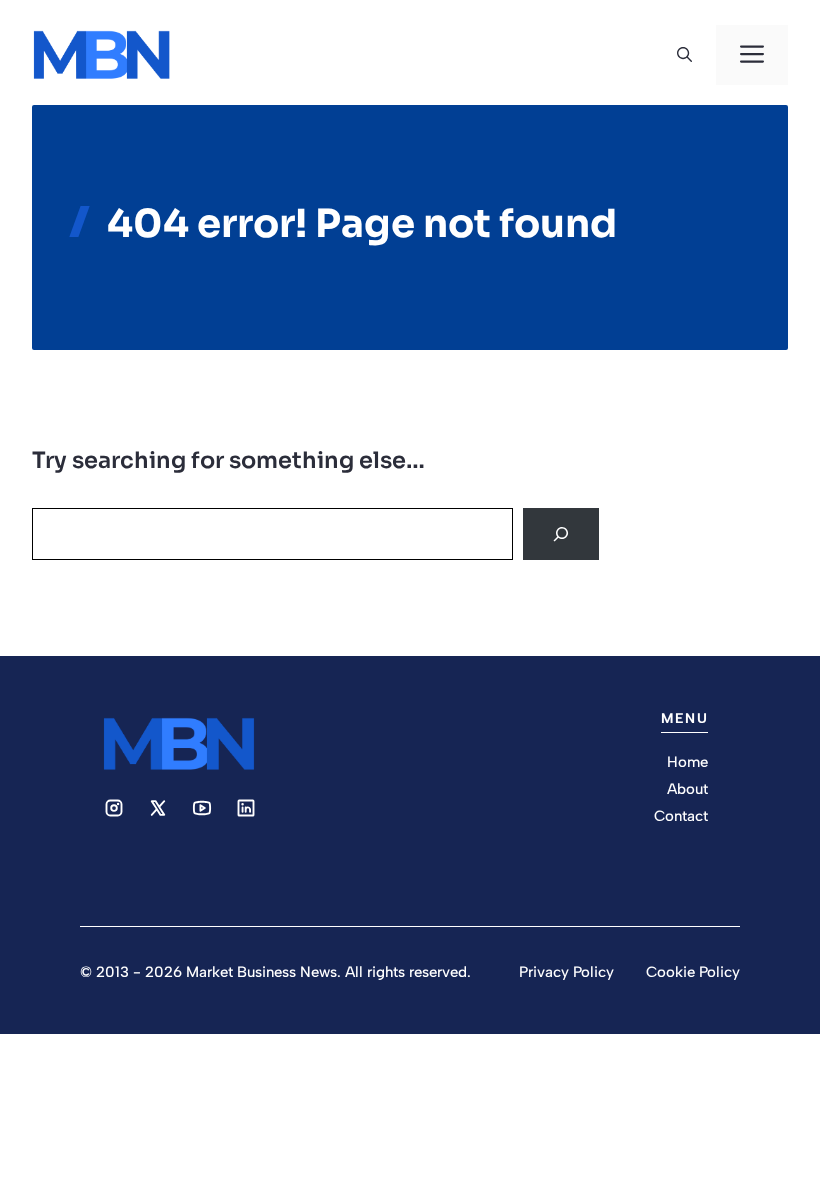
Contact (681, 816)
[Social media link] (114, 808)
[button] (684, 55)
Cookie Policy (693, 972)
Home (687, 762)
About (687, 789)
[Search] (561, 534)
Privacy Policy (566, 972)
